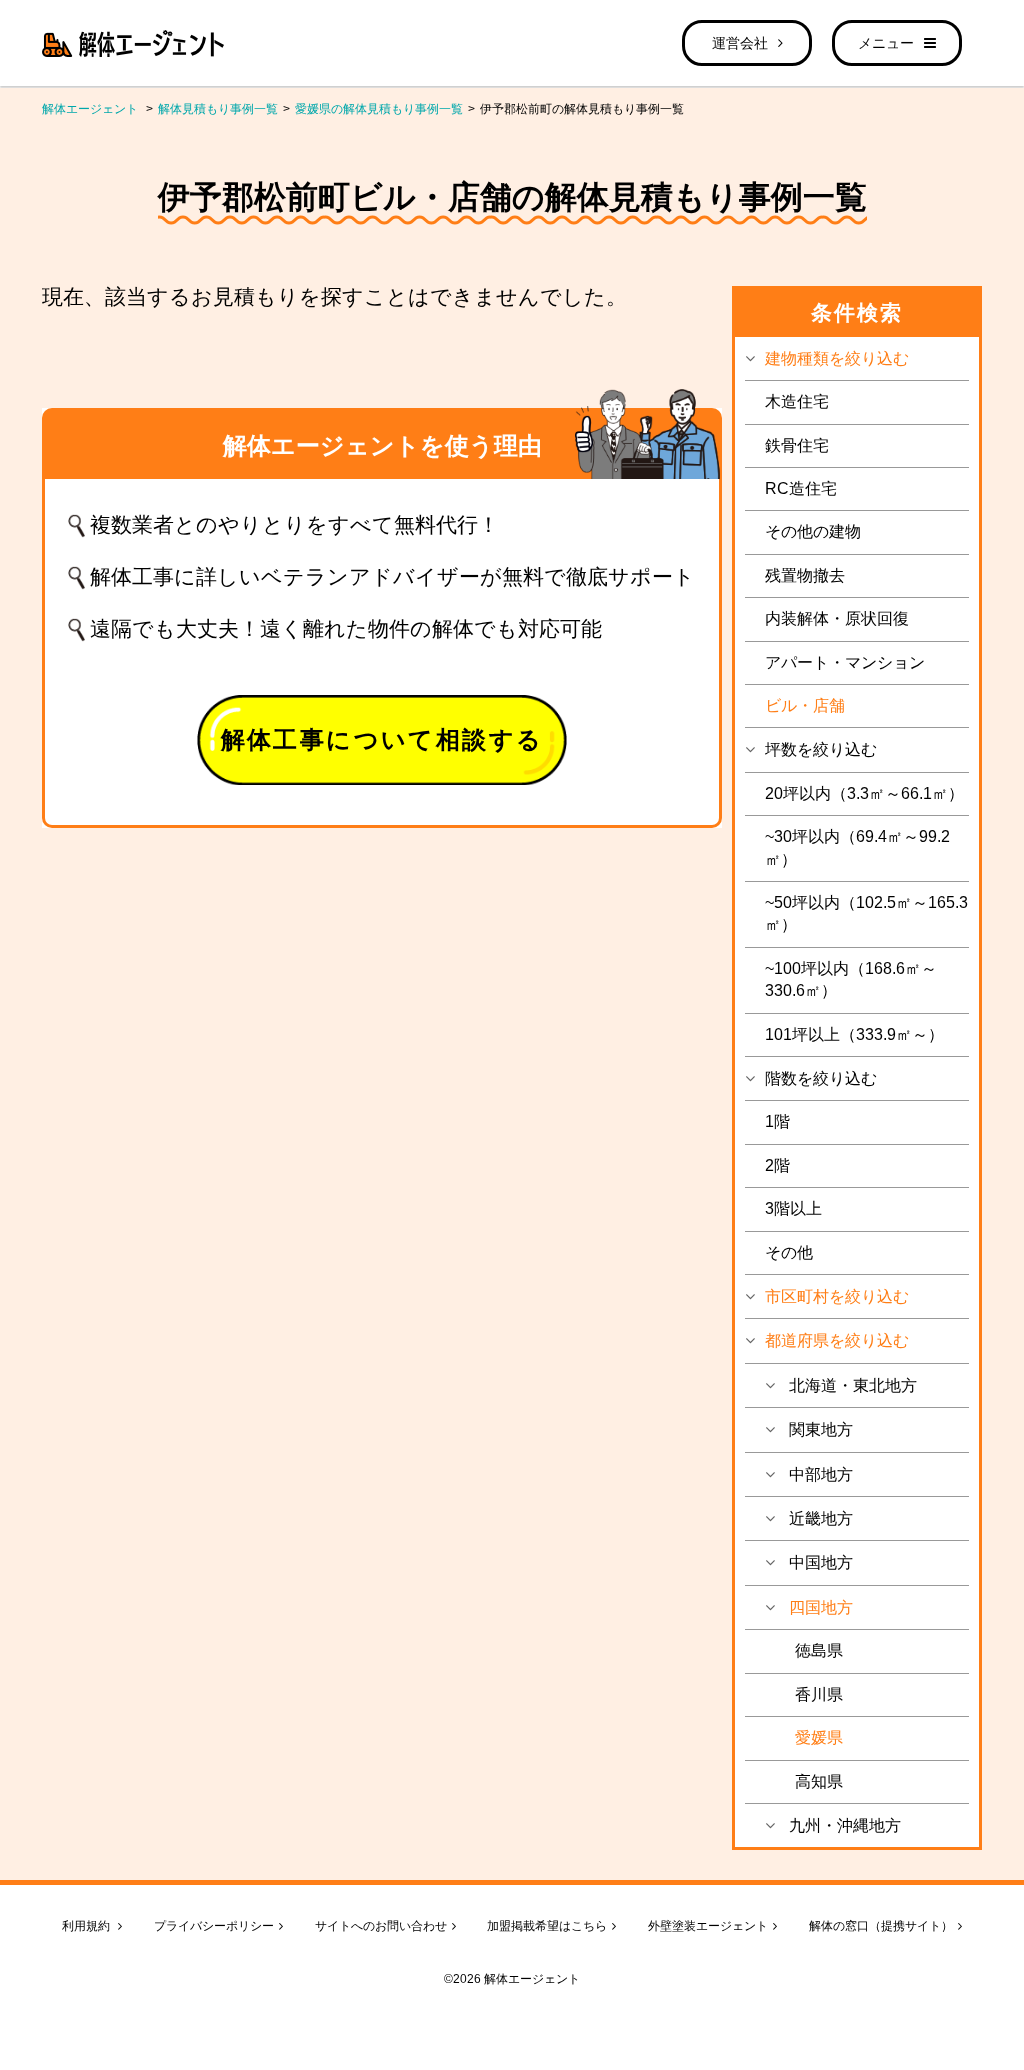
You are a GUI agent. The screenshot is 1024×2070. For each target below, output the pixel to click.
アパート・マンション (845, 662)
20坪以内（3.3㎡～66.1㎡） (864, 793)
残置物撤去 (805, 575)
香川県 (819, 1694)
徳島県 (819, 1650)
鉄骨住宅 (797, 445)
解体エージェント (90, 109)
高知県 (819, 1781)
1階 (777, 1121)
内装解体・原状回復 (837, 618)
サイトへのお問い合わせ (381, 1926)
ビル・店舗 (805, 705)
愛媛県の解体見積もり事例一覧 (379, 109)
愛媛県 (819, 1737)
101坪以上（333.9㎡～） (854, 1034)
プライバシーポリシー (214, 1926)
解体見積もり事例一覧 (218, 109)
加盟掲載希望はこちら (547, 1926)
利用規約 (87, 1926)
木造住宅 (797, 401)
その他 (789, 1252)
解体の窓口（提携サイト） (881, 1926)
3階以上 (793, 1208)
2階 (777, 1165)
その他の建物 (813, 531)
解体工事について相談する (382, 739)
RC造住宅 (801, 488)
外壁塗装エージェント (708, 1926)
